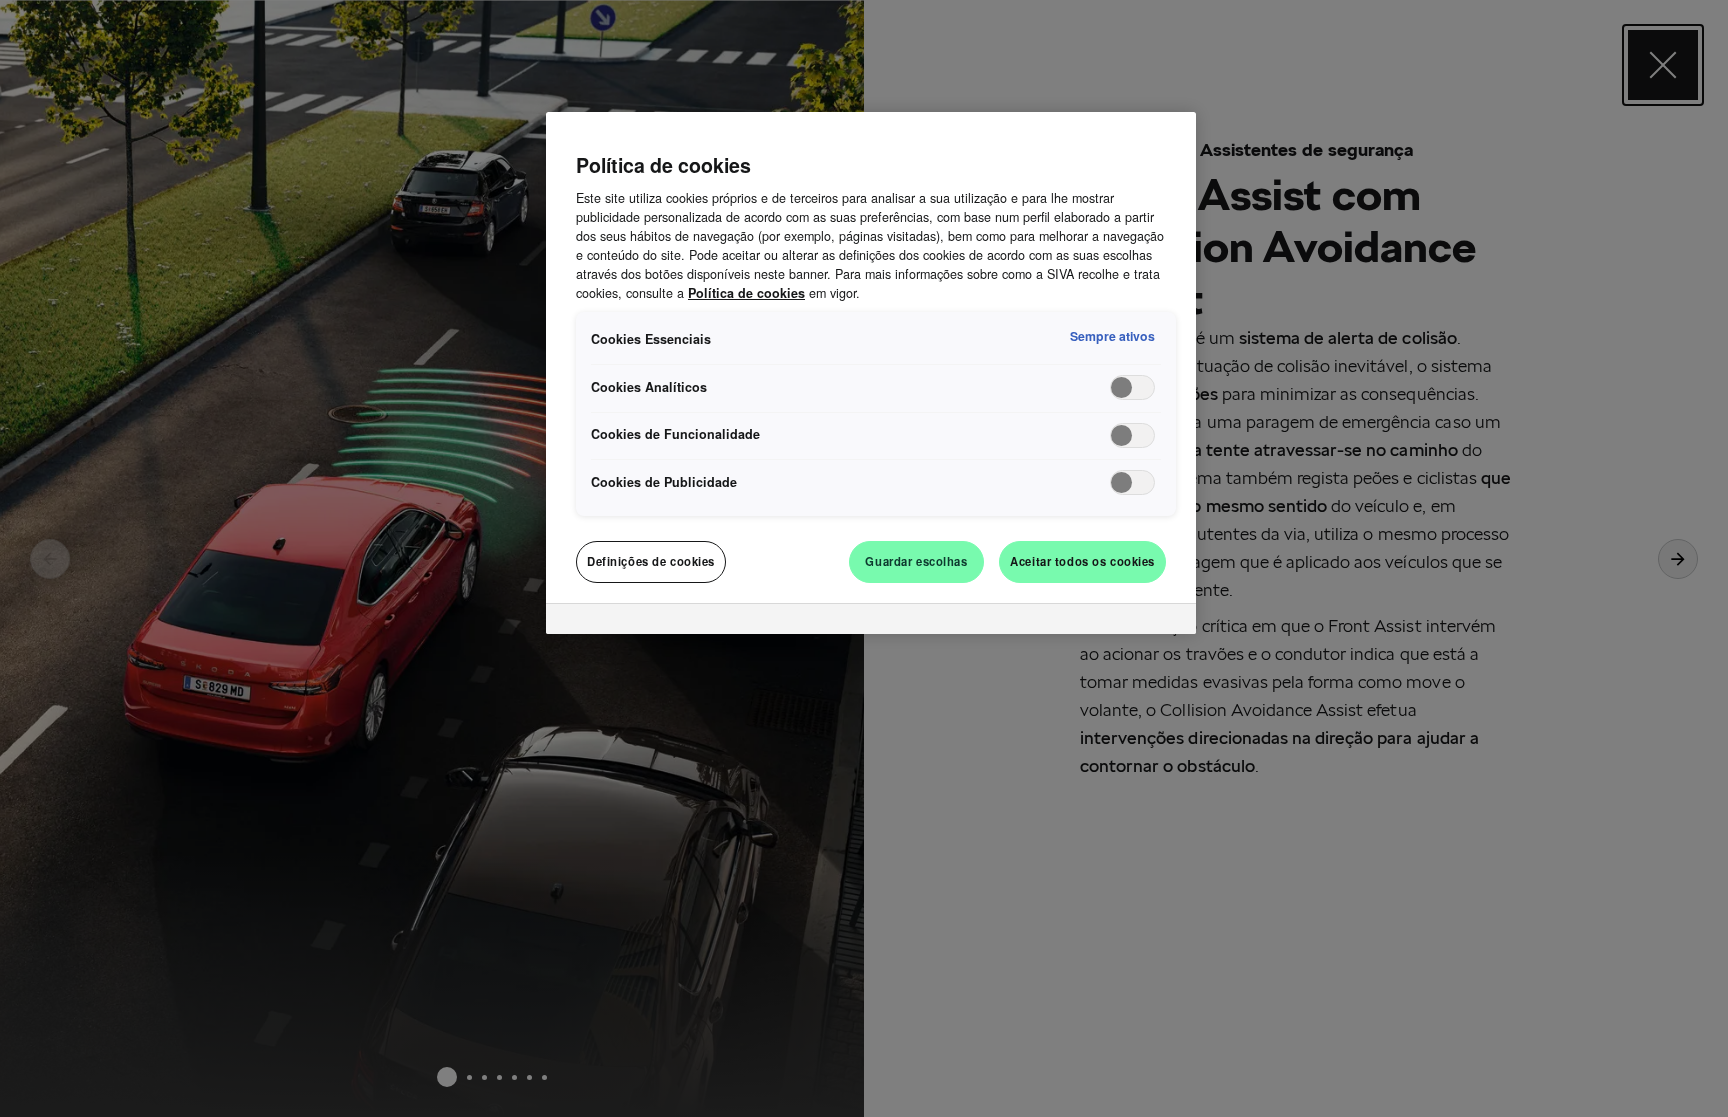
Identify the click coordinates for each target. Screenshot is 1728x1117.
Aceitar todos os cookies (1082, 561)
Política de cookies (746, 293)
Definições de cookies (651, 561)
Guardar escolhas (916, 561)
